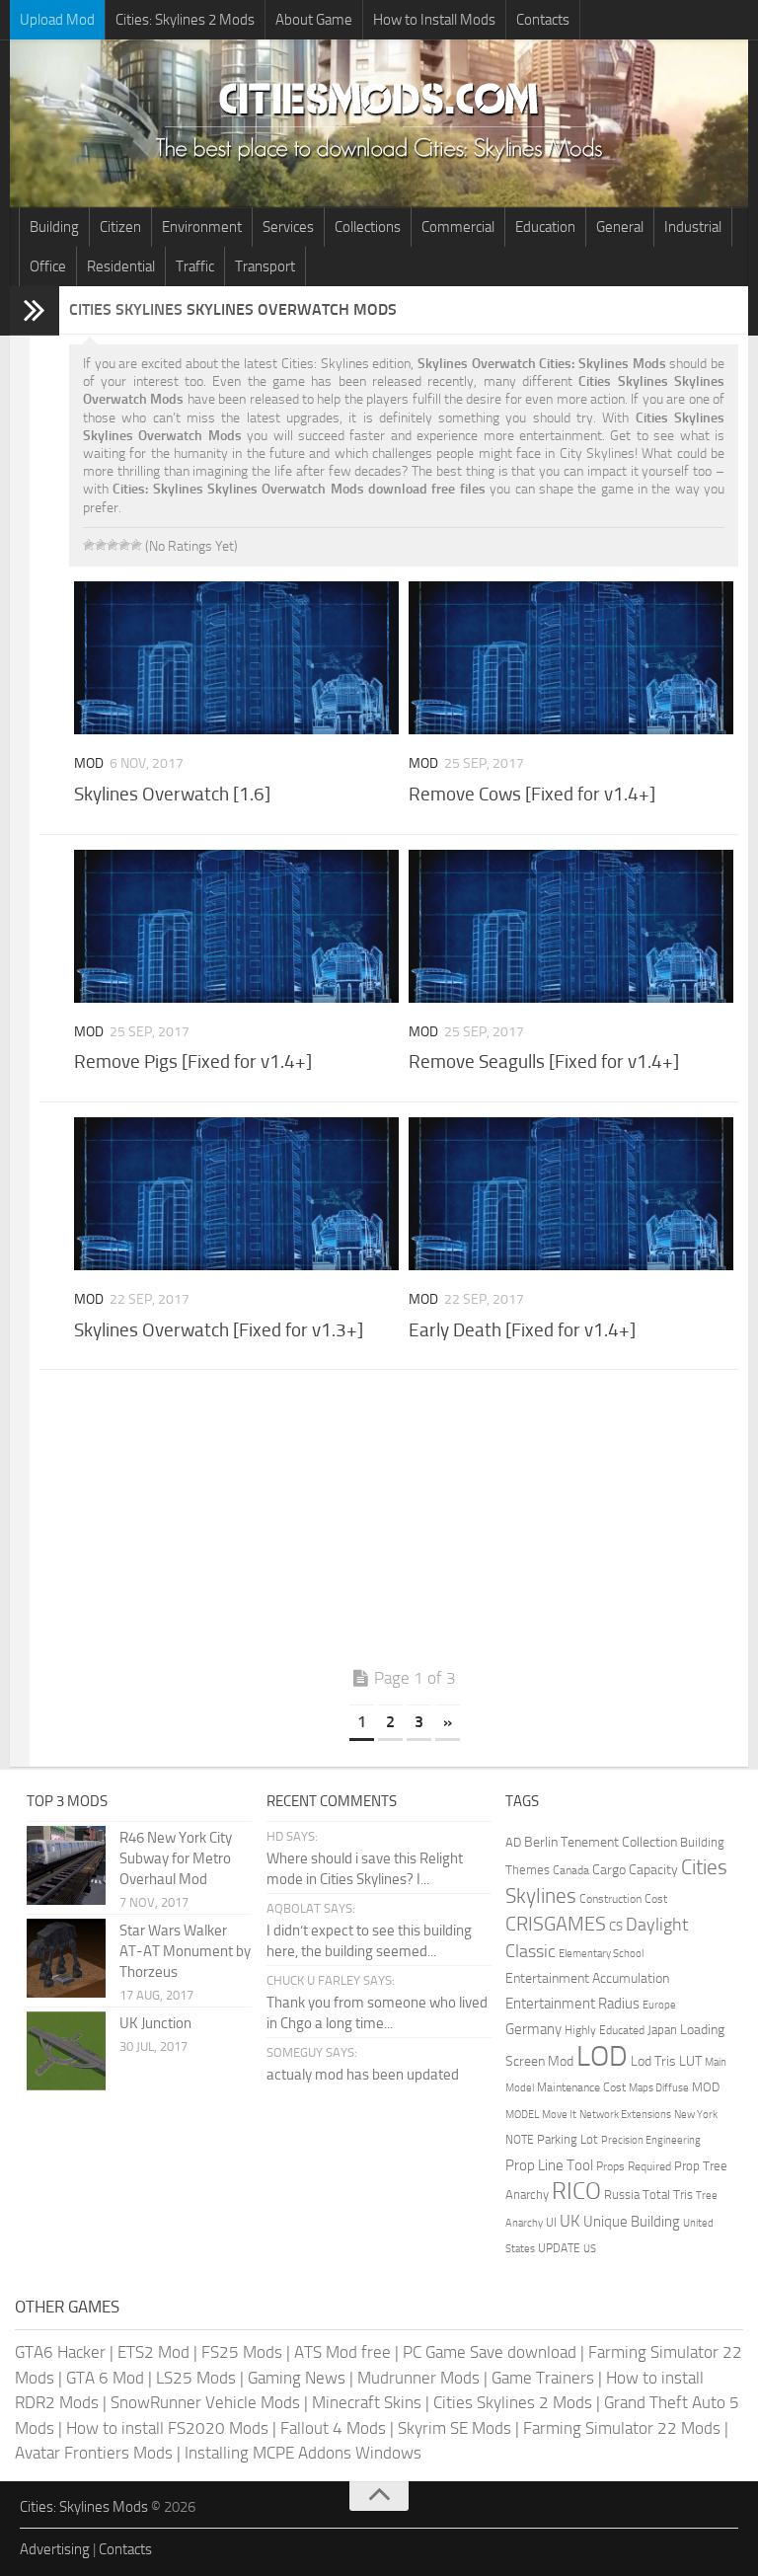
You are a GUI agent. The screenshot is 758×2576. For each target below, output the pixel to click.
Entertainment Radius (572, 2004)
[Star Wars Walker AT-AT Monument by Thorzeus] (66, 1958)
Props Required (634, 2166)
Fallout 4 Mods (333, 2428)
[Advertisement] (404, 1523)
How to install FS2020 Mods (167, 2428)
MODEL (522, 2115)
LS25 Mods (196, 2378)
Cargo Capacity (635, 1870)
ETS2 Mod (153, 2352)
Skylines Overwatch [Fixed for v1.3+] (219, 1330)
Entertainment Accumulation (587, 1978)
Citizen (120, 227)
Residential (121, 266)
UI (551, 2223)
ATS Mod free (342, 2352)
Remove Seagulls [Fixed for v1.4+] (544, 1061)
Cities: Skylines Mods (84, 2507)
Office (48, 266)
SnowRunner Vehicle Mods (205, 2402)
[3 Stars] (113, 545)
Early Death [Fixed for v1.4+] (522, 1330)
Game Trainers (543, 2378)
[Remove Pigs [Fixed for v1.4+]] (236, 926)
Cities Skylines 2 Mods (513, 2402)
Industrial (693, 227)
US (590, 2249)
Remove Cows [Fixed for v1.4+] (532, 794)
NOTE (520, 2140)
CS (616, 1926)
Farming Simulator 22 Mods (622, 2428)
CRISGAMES (556, 1924)
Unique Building (632, 2222)
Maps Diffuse (659, 2088)
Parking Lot (568, 2139)
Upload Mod (57, 20)
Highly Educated (605, 2030)
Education (545, 227)
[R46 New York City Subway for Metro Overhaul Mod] (66, 1865)
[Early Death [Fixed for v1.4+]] (571, 1194)
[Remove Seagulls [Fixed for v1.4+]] (571, 926)
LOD (602, 2056)
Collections (368, 227)
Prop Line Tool (549, 2165)
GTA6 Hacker (60, 2352)
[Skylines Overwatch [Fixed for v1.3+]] (236, 1194)
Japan (662, 2030)
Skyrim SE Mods (455, 2428)
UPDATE (559, 2248)
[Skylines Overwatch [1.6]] (236, 658)
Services (288, 227)
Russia (622, 2195)
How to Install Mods (434, 20)
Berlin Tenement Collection (601, 1842)
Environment (202, 227)
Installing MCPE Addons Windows (303, 2453)
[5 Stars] (136, 545)
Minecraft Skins (367, 2402)
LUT (690, 2061)
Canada (571, 1870)
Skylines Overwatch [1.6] (172, 794)
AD (513, 1842)
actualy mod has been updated (363, 2075)
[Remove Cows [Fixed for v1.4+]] (571, 658)
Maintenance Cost (581, 2087)
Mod (89, 763)
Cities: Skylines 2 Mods (185, 20)
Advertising (55, 2549)
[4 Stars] (124, 545)
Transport (265, 266)
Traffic (195, 266)
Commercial (458, 227)
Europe (659, 2005)
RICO (576, 2191)
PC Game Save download (490, 2352)
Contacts (543, 20)
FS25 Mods (242, 2352)
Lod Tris (653, 2061)
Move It (559, 2114)
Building (54, 227)
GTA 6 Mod (105, 2378)
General (620, 227)
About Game (314, 20)
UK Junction (155, 2023)
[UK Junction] (66, 2051)
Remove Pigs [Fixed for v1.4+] (193, 1061)
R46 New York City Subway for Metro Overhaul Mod (176, 1858)
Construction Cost (623, 1899)
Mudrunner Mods (418, 2378)
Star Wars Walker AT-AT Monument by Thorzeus (185, 1951)
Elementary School (601, 1953)
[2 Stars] (101, 545)
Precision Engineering (651, 2140)
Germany (533, 2029)
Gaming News (297, 2378)
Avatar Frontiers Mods (94, 2453)
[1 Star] (89, 545)
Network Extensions (625, 2115)
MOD (706, 2087)
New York (696, 2115)
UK (570, 2221)
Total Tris (668, 2195)
